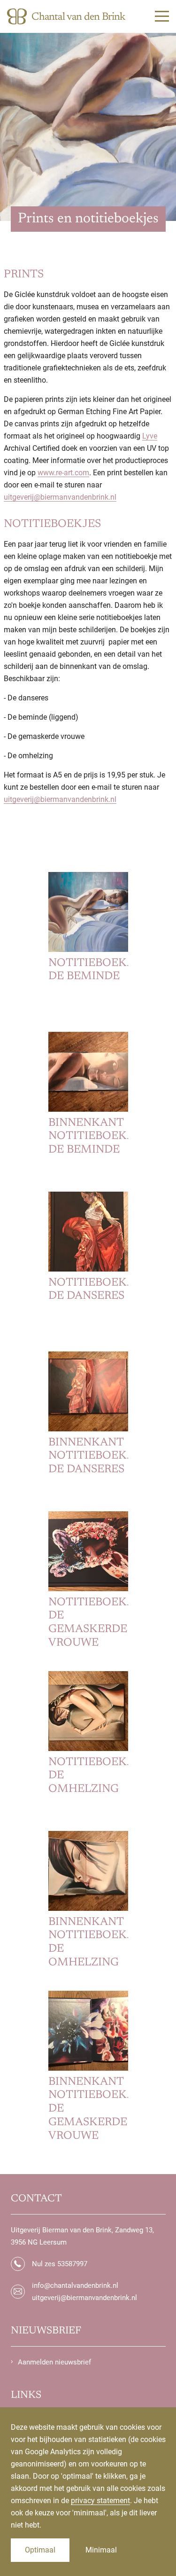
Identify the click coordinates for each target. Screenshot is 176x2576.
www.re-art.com (63, 473)
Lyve (150, 436)
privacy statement (100, 2501)
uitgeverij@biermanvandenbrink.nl (60, 497)
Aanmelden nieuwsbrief (54, 2362)
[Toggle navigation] (162, 16)
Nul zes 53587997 (60, 2264)
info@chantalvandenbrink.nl (75, 2285)
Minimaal (101, 2550)
